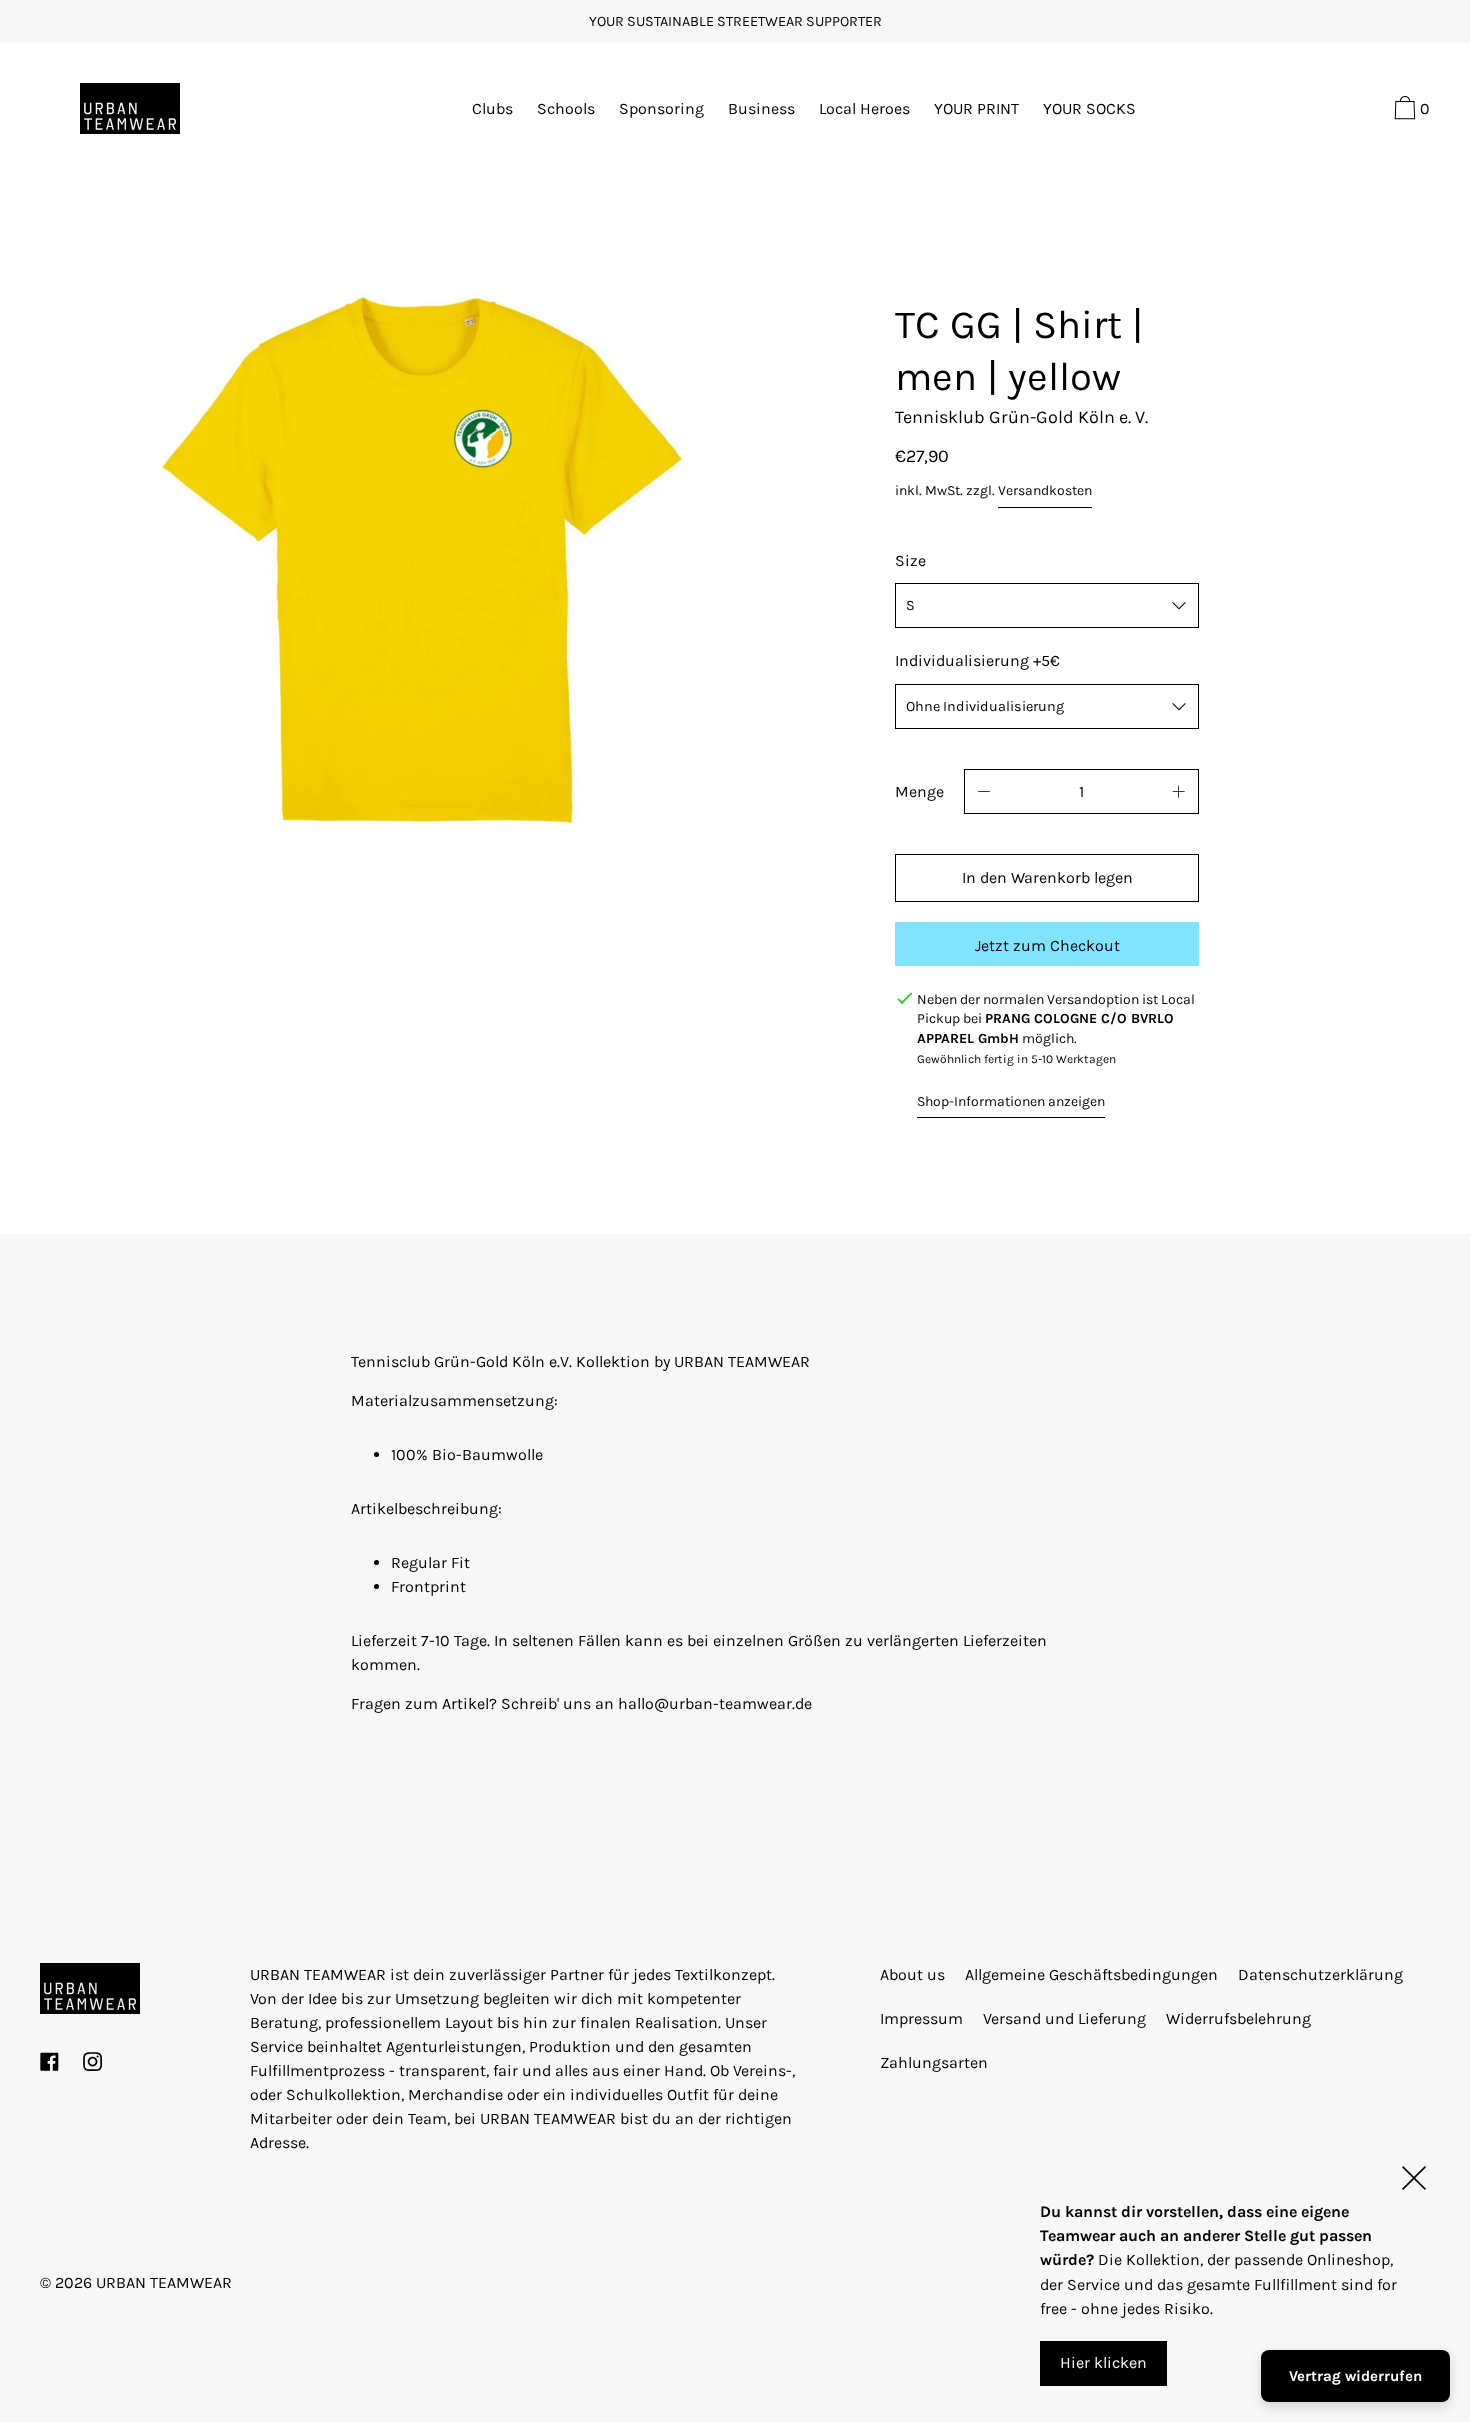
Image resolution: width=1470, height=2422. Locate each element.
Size (910, 560)
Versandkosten (1045, 490)
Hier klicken (1103, 2362)
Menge (919, 791)
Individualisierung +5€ (977, 660)
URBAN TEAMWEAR (164, 2282)
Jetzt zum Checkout (1047, 945)
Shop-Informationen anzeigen (1011, 1101)
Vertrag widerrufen (1355, 2376)
